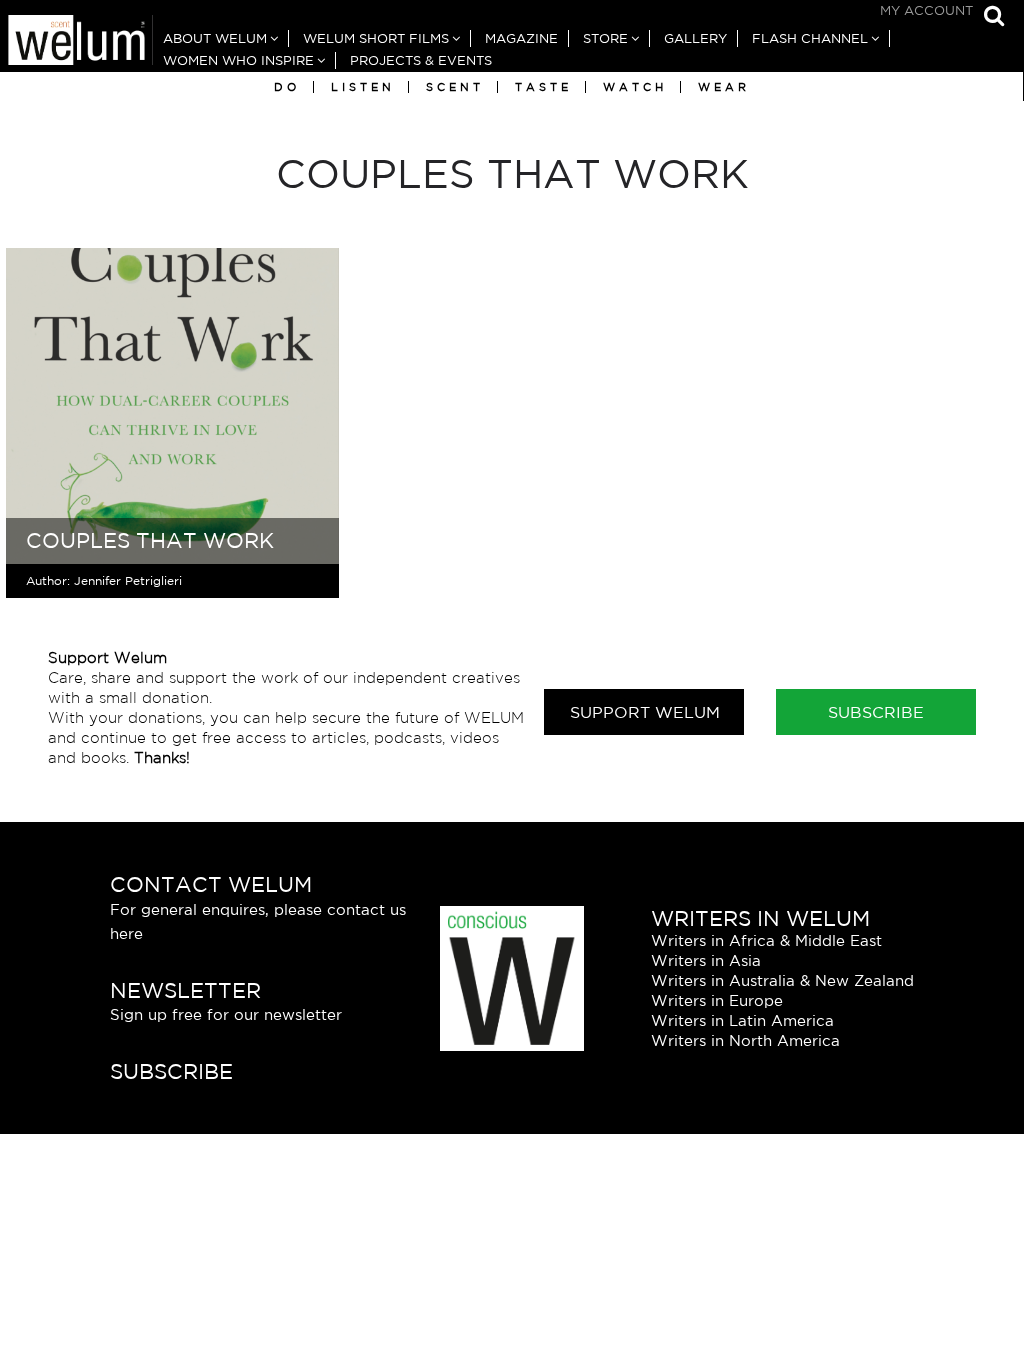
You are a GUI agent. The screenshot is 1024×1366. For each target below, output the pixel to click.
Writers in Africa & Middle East (766, 940)
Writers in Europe (717, 1000)
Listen (363, 87)
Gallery (695, 38)
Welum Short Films (376, 38)
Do (287, 87)
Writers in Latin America (742, 1020)
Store (605, 38)
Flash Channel (810, 38)
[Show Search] (989, 17)
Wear (724, 87)
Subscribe (876, 712)
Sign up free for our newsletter (226, 1014)
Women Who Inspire (238, 60)
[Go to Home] (76, 43)
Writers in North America (745, 1040)
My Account (926, 10)
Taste (543, 87)
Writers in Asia (706, 960)
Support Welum (645, 712)
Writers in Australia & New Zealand (782, 980)
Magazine (521, 38)
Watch (635, 87)
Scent (455, 87)
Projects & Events (421, 60)
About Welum (215, 38)
